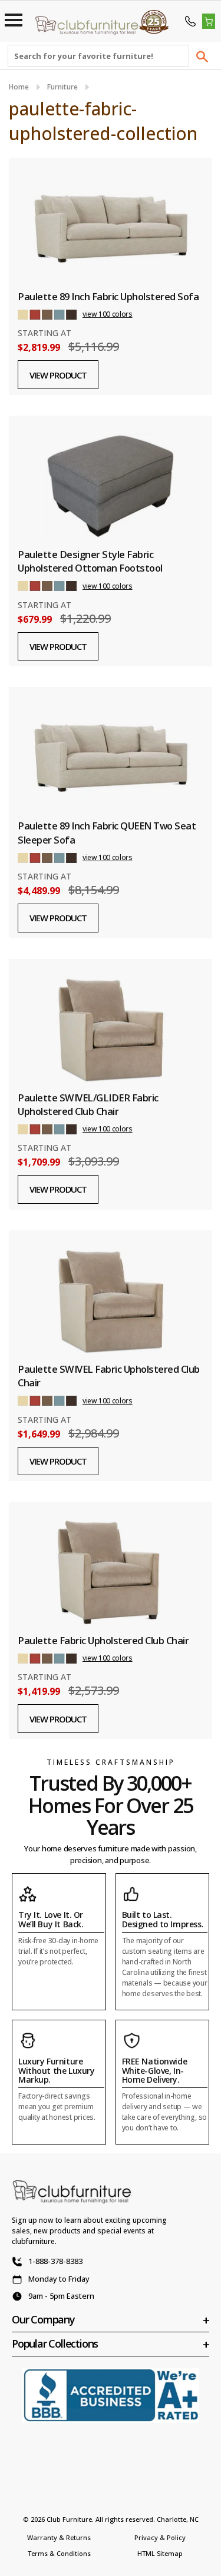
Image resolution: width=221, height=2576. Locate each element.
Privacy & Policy (160, 2537)
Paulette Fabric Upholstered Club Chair (103, 1640)
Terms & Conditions (59, 2553)
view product (58, 375)
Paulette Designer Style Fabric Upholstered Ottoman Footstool (90, 561)
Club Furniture (69, 2519)
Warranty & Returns (59, 2537)
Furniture (62, 87)
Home (19, 87)
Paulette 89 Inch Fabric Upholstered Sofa (108, 296)
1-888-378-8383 (55, 2261)
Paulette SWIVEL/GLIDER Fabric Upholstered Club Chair (88, 1104)
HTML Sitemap (160, 2553)
